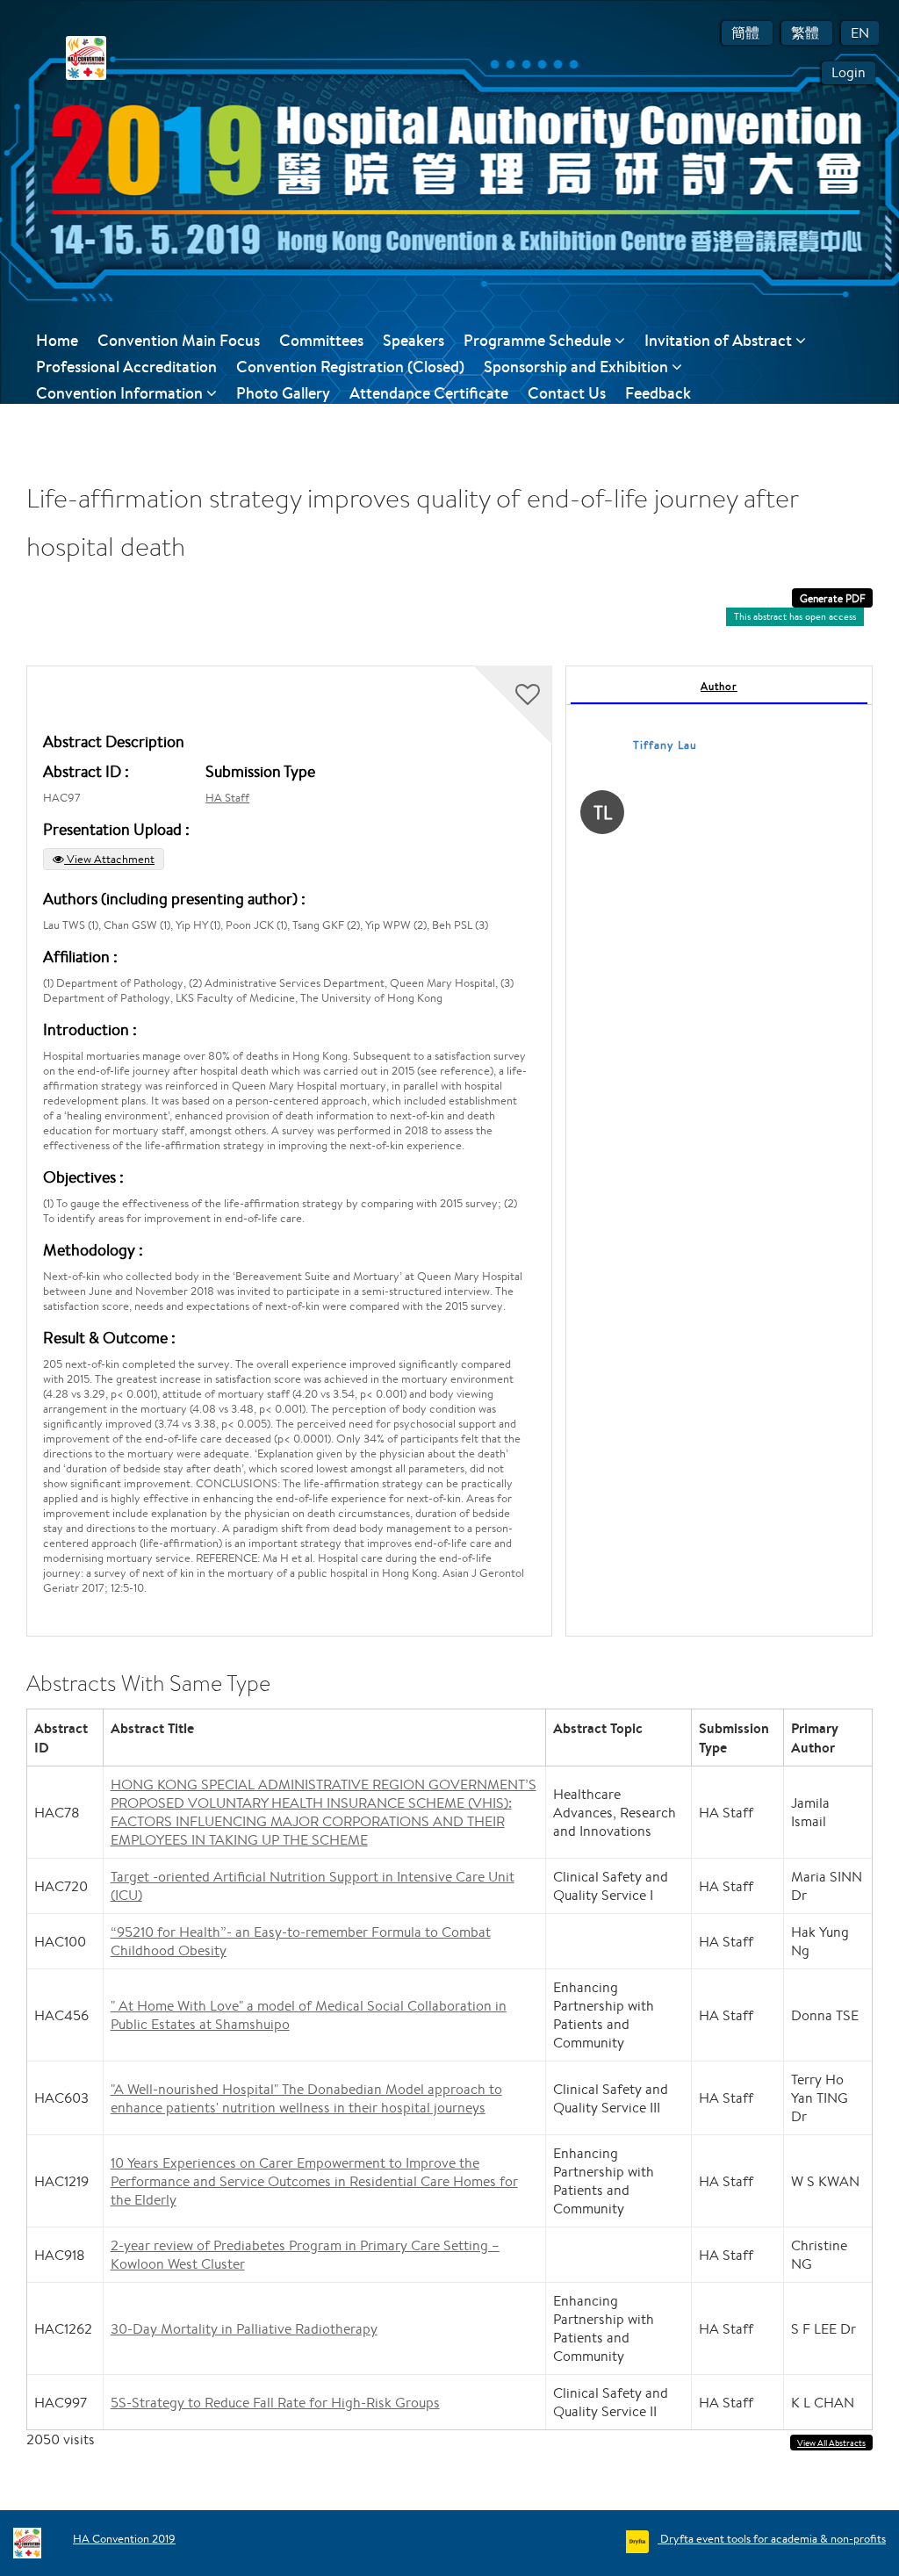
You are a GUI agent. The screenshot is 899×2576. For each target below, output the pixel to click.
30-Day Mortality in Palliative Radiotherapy (244, 2329)
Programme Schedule (539, 340)
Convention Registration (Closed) (350, 367)
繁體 (807, 33)
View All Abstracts (831, 2443)
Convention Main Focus (179, 340)
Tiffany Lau (665, 745)
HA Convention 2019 (124, 2539)
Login (849, 72)
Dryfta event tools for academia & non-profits (772, 2539)
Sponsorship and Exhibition (578, 367)
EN (860, 33)
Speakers (414, 340)
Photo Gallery (283, 393)
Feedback (658, 393)
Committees (321, 340)
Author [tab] (719, 686)
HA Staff (227, 798)
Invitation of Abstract (720, 340)
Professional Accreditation (126, 367)
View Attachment (109, 859)
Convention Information (121, 393)
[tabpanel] (719, 1151)
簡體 (747, 33)
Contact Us (567, 393)
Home (57, 340)
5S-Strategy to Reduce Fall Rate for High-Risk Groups (275, 2403)
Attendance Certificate (429, 393)
